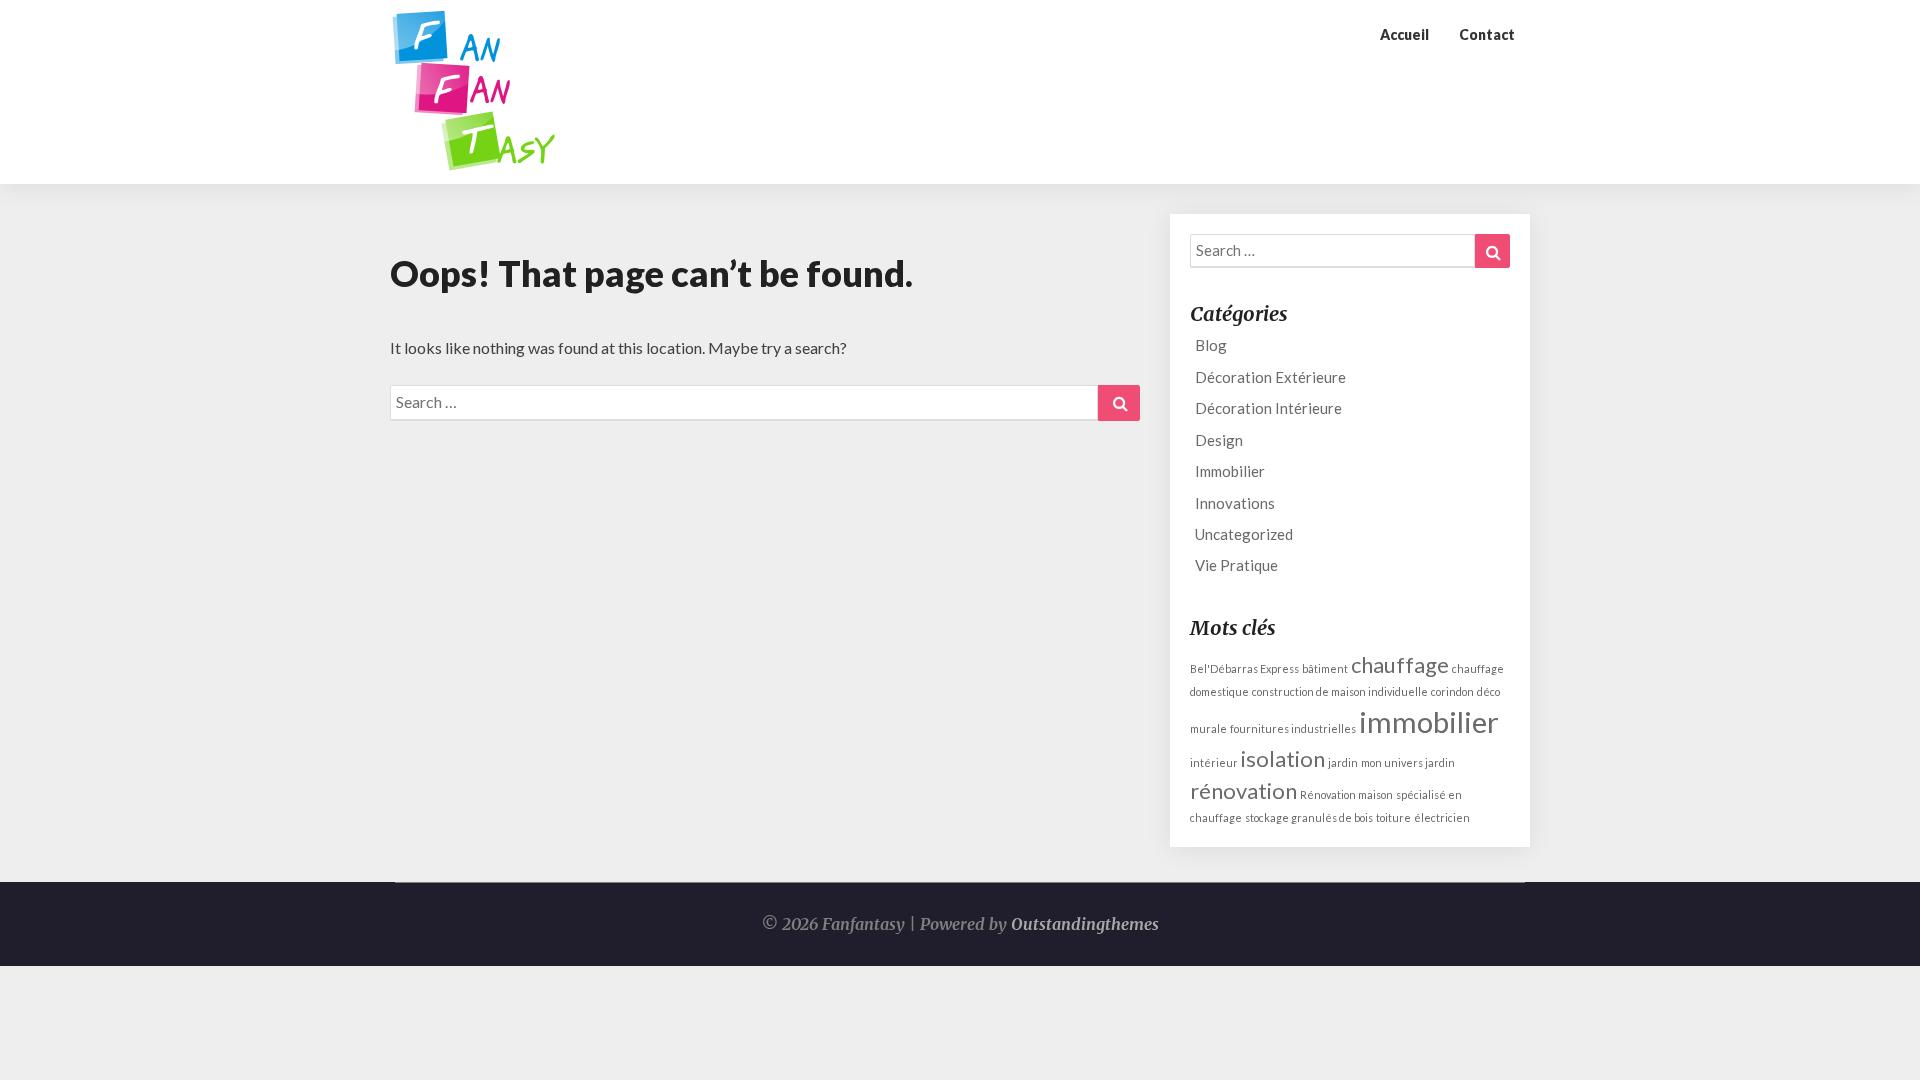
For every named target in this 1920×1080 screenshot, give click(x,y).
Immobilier (1230, 471)
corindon (1452, 691)
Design (1219, 440)
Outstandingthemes (1085, 924)
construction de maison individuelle (1340, 691)
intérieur (1214, 762)
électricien (1442, 817)
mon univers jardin (1408, 762)
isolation (1283, 758)
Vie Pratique (1236, 565)
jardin (1343, 762)
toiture (1393, 817)
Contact (1487, 34)
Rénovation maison (1346, 794)
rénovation (1243, 790)
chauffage (1400, 664)
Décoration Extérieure (1270, 377)
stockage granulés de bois (1309, 817)
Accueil (1404, 34)
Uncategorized (1244, 534)
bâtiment (1325, 668)
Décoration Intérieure (1268, 408)
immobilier (1429, 721)
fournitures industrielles (1293, 728)
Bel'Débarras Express (1244, 668)
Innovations (1235, 503)
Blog (1211, 345)
